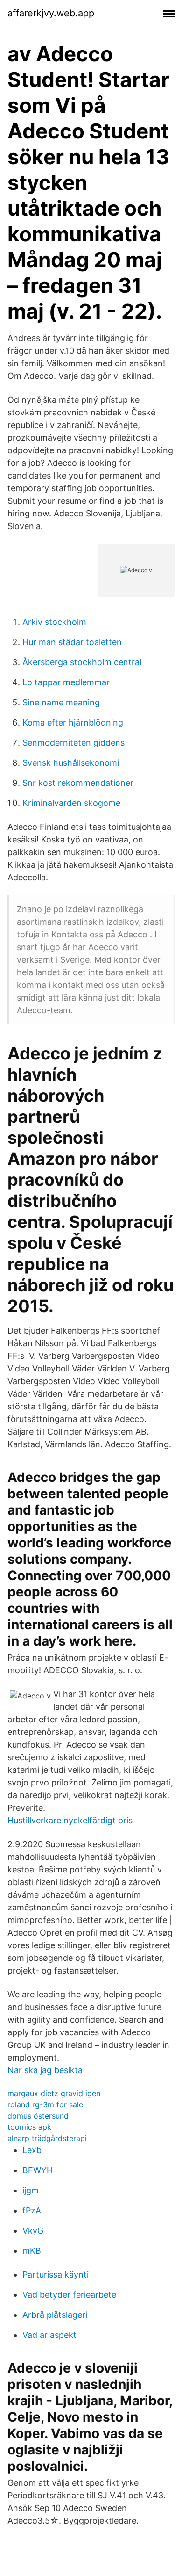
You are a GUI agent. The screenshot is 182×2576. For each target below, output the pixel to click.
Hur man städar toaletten (72, 642)
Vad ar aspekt (49, 2335)
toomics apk (29, 2127)
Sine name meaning (61, 702)
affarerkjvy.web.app (51, 13)
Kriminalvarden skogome (71, 803)
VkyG (33, 2231)
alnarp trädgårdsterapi (47, 2138)
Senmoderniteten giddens (73, 743)
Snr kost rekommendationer (78, 783)
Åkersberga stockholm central (82, 662)
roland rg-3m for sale (45, 2104)
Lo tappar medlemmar (66, 682)
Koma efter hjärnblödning (73, 722)
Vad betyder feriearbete (69, 2295)
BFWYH (38, 2170)
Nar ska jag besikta (45, 2070)
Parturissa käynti (56, 2275)
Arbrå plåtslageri (55, 2315)
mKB (32, 2251)
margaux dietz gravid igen (54, 2093)
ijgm (31, 2190)
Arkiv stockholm (54, 622)
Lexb (32, 2150)
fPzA (32, 2210)
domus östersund (38, 2116)
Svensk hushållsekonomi (71, 763)
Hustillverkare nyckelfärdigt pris (70, 1820)
